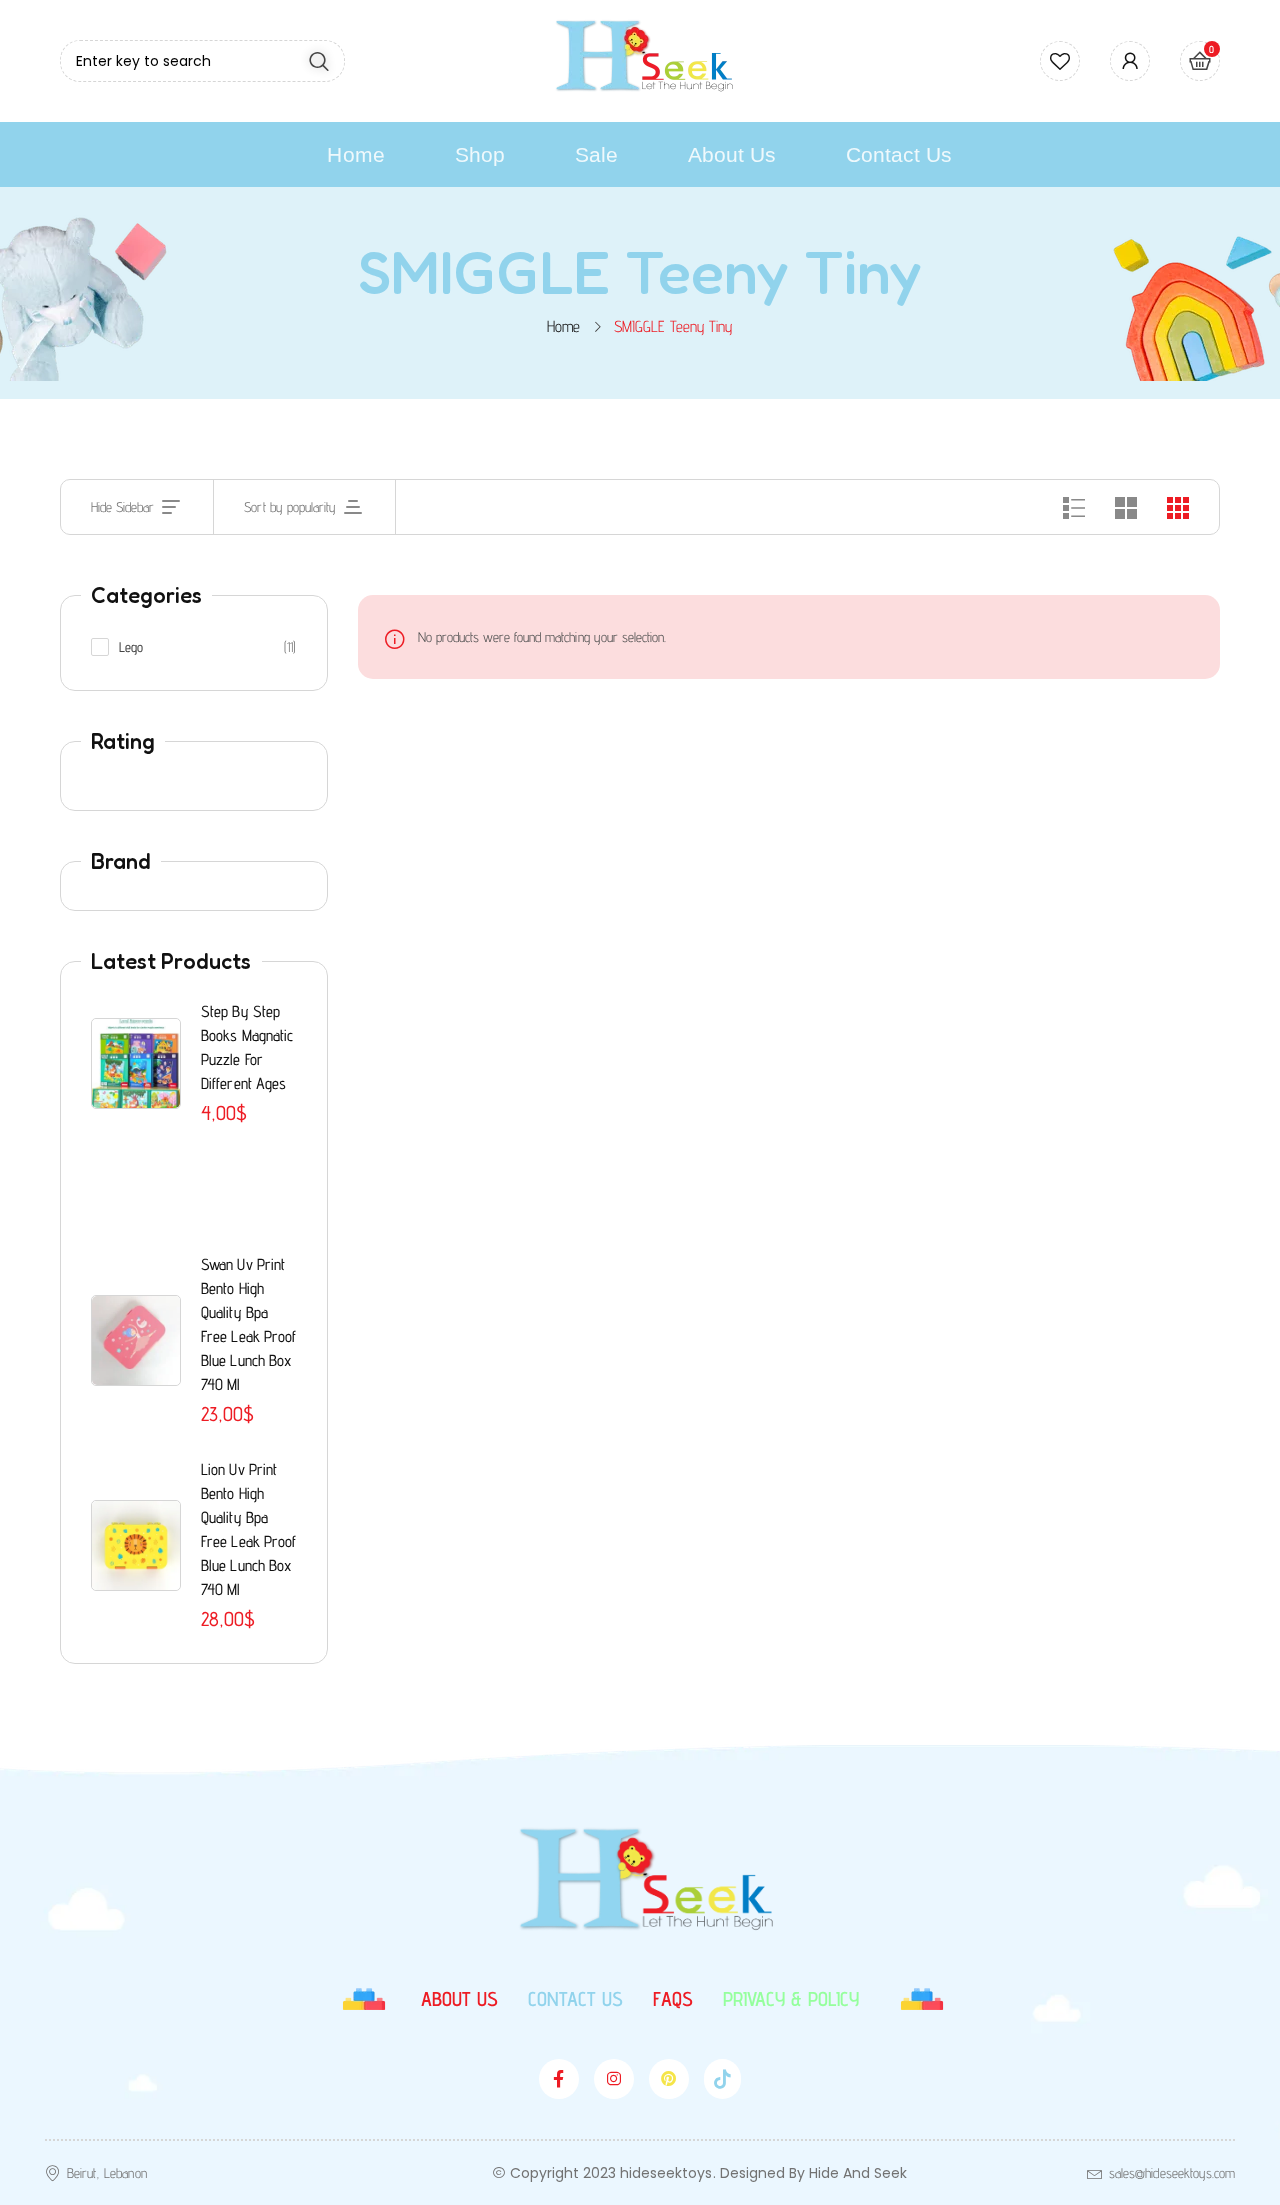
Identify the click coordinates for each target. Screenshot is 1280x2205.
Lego (131, 647)
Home (563, 326)
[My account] (1130, 61)
